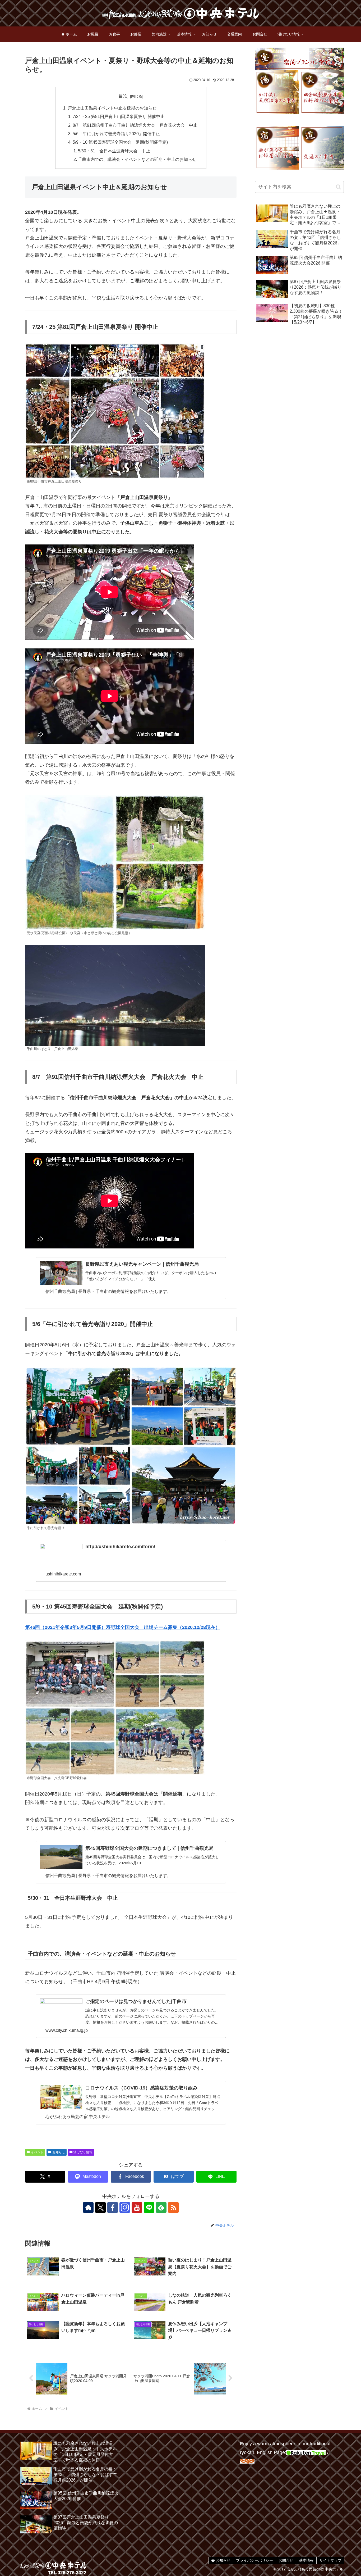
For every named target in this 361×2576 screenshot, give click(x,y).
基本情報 (306, 2560)
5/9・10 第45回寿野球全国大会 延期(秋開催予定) (120, 142)
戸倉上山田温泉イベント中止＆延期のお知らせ (112, 108)
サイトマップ (330, 2560)
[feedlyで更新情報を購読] (161, 2207)
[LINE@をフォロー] (149, 2207)
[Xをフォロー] (100, 2207)
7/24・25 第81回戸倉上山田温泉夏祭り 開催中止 (119, 116)
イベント (37, 2152)
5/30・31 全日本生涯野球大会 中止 (114, 151)
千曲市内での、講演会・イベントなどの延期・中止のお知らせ (137, 159)
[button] (338, 187)
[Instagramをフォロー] (125, 2207)
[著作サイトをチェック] (88, 2207)
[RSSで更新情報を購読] (173, 2207)
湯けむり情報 (83, 2152)
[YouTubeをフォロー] (137, 2207)
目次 (123, 96)
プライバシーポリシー (254, 2560)
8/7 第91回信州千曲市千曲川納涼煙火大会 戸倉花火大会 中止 (135, 125)
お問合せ (286, 2560)
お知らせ (59, 2152)
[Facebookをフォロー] (113, 2207)
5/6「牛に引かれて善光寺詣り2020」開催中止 (116, 134)
